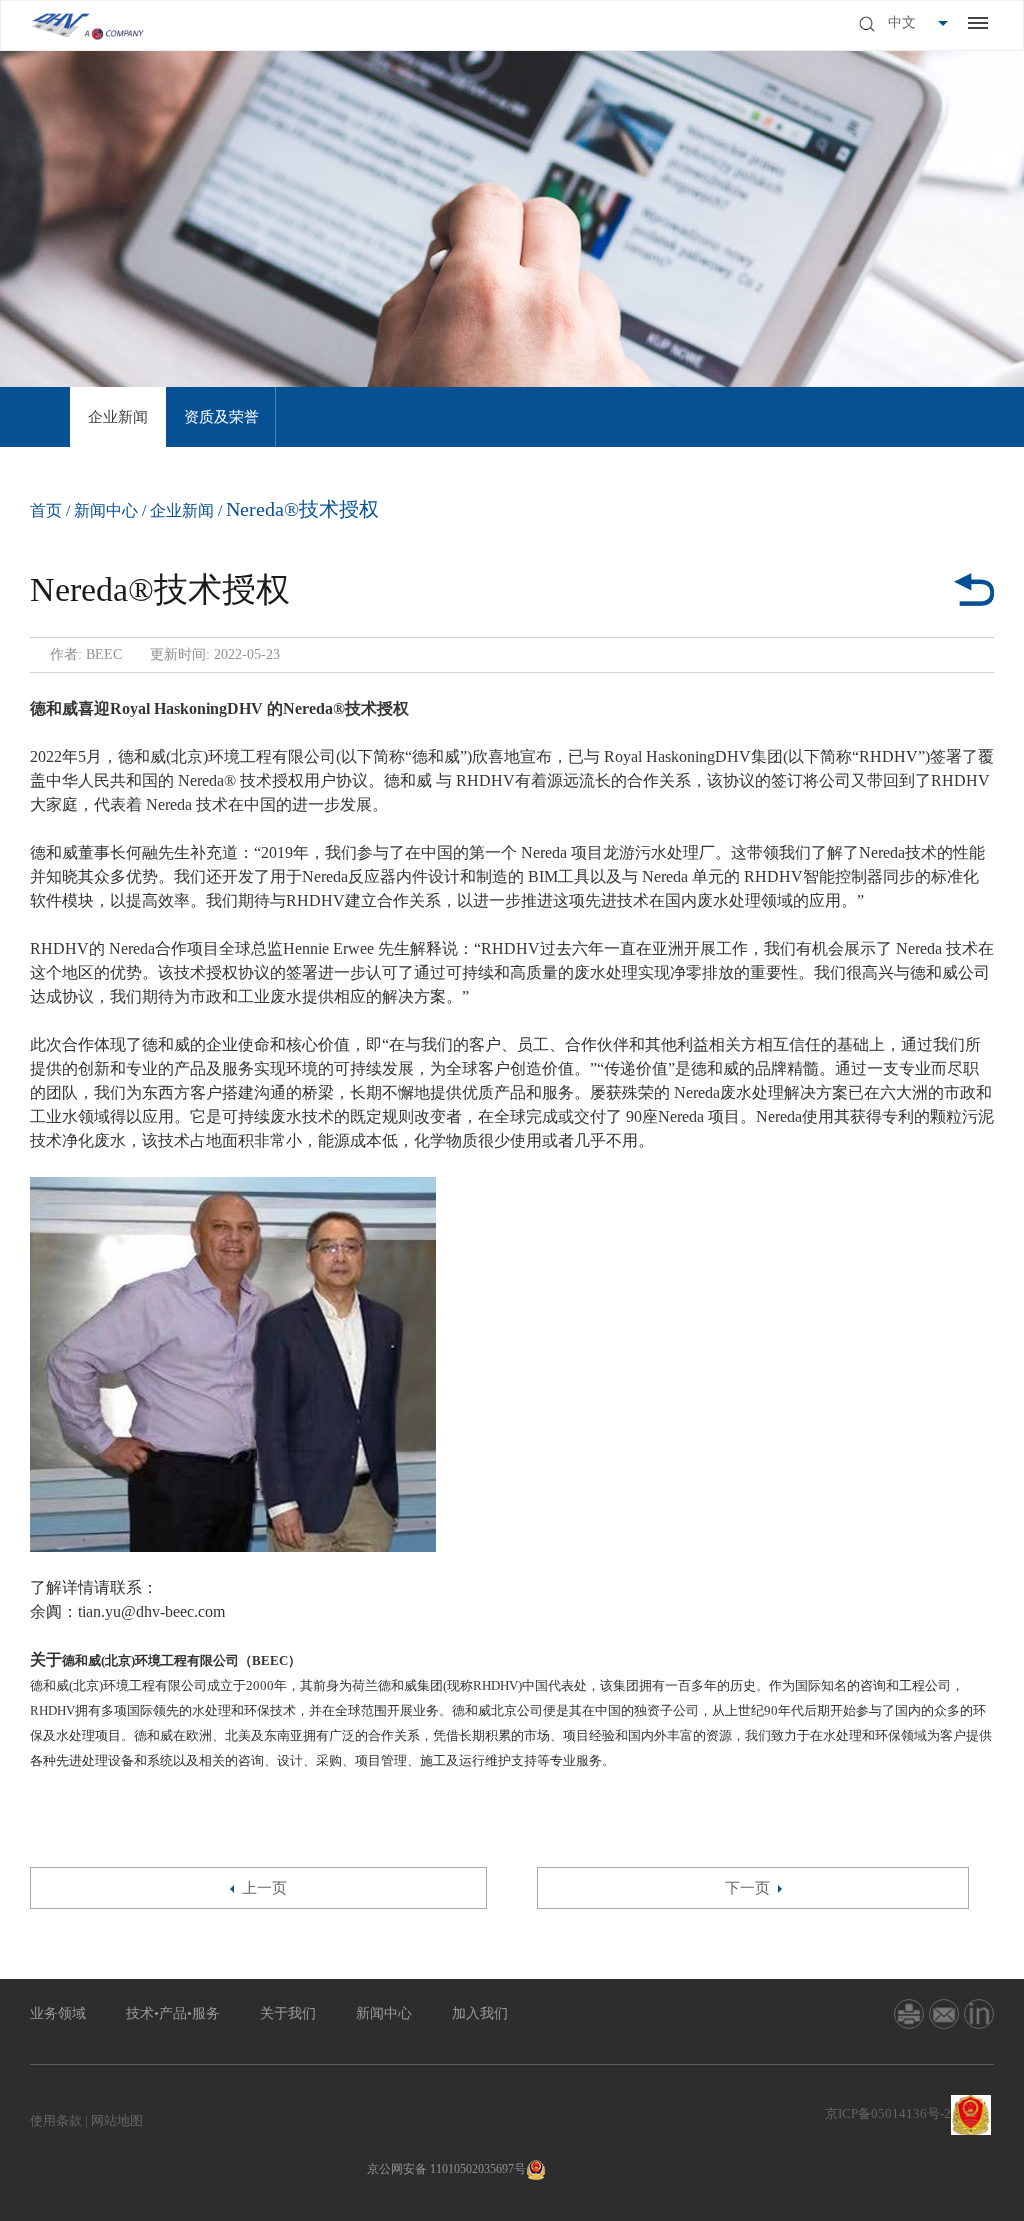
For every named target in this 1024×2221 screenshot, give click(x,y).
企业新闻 (118, 417)
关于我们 (288, 2013)
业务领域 (58, 2013)
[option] (118, 417)
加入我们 (480, 2013)
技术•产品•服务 (173, 2013)
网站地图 (117, 2120)
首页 (46, 510)
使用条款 (56, 2120)
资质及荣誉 (221, 417)
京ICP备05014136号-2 (888, 2113)
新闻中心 (106, 510)
